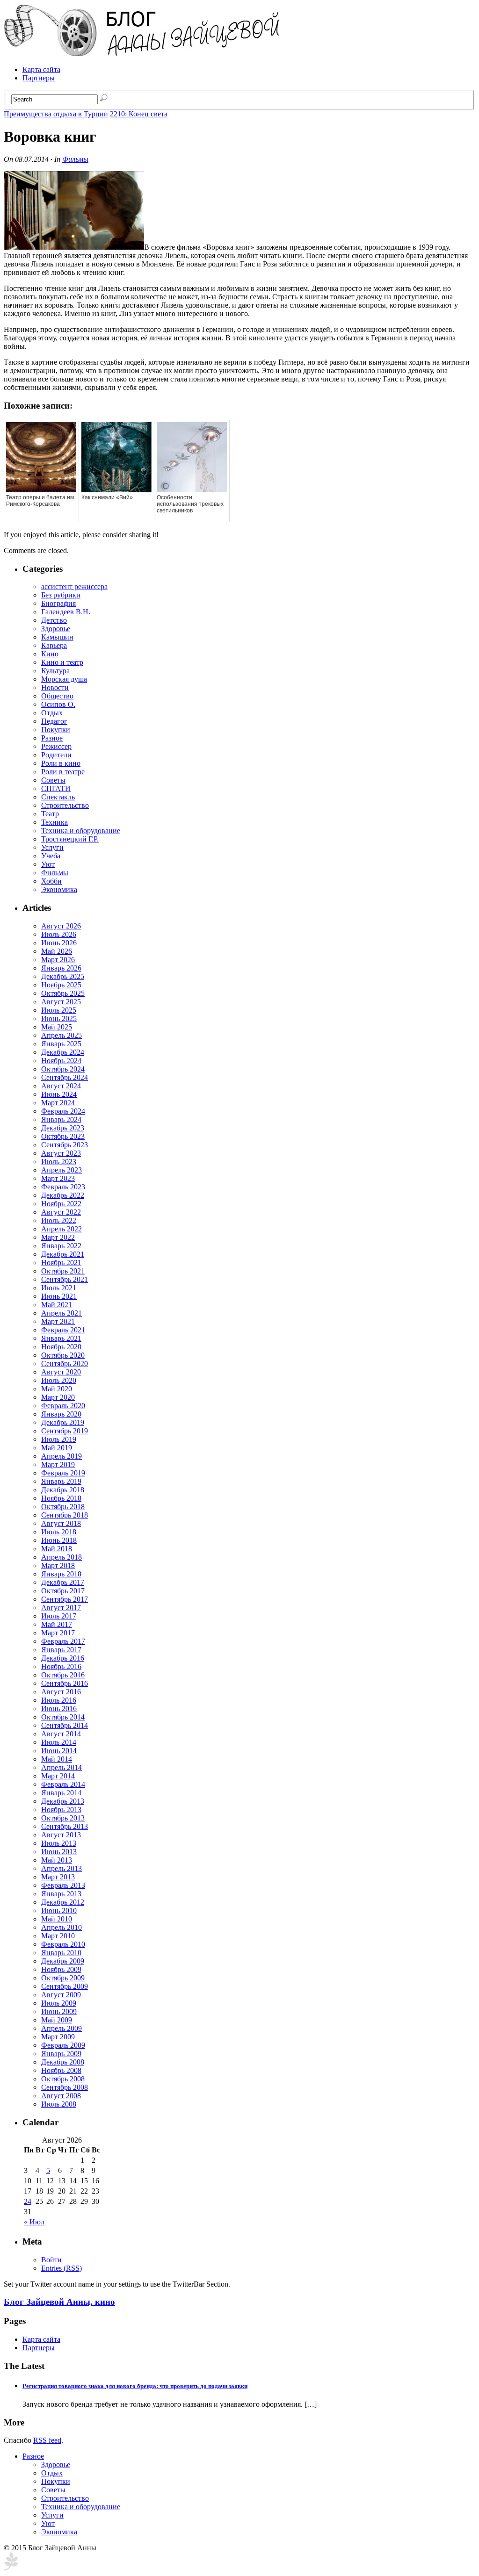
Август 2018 (61, 1523)
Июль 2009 (59, 2003)
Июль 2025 (59, 1010)
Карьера (54, 645)
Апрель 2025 (62, 1035)
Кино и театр (62, 662)
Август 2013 (61, 1835)
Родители (56, 755)
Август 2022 (61, 1212)
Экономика (59, 889)
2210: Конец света (139, 114)
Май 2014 (57, 1759)
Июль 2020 (59, 1380)
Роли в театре (63, 772)
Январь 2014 (61, 1793)
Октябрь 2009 (63, 1978)
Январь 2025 (61, 1044)
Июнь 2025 (59, 1018)
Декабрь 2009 (63, 1961)
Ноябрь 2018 (61, 1498)
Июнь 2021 (59, 1296)
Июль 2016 (59, 1700)
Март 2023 (58, 1178)
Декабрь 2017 (63, 1582)
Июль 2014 (59, 1742)
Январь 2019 (61, 1481)
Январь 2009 (61, 2054)
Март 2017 (58, 1633)
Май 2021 (57, 1305)
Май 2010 (57, 1919)
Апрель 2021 (62, 1313)
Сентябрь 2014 (65, 1725)
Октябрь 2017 (63, 1591)
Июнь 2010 (59, 1910)
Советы (53, 780)
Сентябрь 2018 (65, 1515)
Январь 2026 (61, 968)
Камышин (57, 637)
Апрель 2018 (62, 1557)
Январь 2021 (61, 1338)
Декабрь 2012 (63, 1902)
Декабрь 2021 (63, 1254)
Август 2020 (61, 1372)
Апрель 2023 (62, 1170)
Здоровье (56, 629)
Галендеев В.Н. (66, 612)
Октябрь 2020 (63, 1355)
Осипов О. (58, 704)
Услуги (52, 847)
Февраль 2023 (63, 1187)
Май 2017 (57, 1624)
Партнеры (39, 78)
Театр (50, 814)
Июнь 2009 (59, 2011)
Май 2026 (57, 951)
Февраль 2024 (63, 1111)
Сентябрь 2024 (65, 1077)
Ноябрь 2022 (61, 1204)
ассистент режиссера (74, 586)
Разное (52, 738)
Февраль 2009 (63, 2045)
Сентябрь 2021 (65, 1279)
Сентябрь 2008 (65, 2087)
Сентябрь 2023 (65, 1145)
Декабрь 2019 (63, 1422)
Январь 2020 (61, 1414)
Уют (48, 864)
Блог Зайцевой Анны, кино (59, 2302)
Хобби (51, 881)
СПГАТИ (56, 788)
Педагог (54, 721)
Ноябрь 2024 (61, 1061)
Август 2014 (61, 1734)
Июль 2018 (59, 1532)
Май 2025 (57, 1027)
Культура (55, 671)
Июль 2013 (59, 1843)
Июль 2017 (59, 1616)
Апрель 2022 (62, 1229)
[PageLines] (11, 2568)
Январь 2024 (61, 1119)
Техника (54, 822)
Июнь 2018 (59, 1540)
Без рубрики (61, 595)
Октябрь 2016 (63, 1675)
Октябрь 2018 (63, 1507)
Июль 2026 (59, 934)
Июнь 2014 (59, 1751)
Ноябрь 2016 (61, 1666)
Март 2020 (58, 1397)
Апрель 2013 (62, 1868)
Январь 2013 (61, 1894)
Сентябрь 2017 (65, 1599)
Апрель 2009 (62, 2028)
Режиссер (56, 746)
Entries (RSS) (62, 2268)
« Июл (34, 2222)
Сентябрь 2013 (65, 1826)
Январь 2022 (61, 1246)
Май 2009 (57, 2020)
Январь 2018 (61, 1574)
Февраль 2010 (63, 1944)
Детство (54, 620)
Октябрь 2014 (63, 1717)
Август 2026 (61, 926)
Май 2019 (57, 1448)
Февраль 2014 (63, 1784)
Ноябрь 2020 (61, 1347)
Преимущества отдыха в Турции (56, 114)
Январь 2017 (61, 1650)
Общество (57, 696)
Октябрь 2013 (63, 1818)
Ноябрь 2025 (61, 985)
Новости (55, 687)
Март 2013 (58, 1877)
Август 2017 (61, 1608)
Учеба (51, 856)
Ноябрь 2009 (61, 1969)
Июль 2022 (59, 1220)
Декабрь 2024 (63, 1052)
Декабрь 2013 (63, 1801)
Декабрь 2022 (63, 1195)
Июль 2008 (59, 2104)
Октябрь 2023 (63, 1136)
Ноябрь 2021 (61, 1263)
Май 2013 (57, 1860)
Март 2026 (58, 960)
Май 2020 (57, 1389)
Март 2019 (58, 1464)
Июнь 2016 (59, 1709)
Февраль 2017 (63, 1641)
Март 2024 (58, 1103)
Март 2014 (58, 1776)
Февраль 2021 (63, 1330)
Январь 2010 (61, 1953)
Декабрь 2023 (63, 1128)
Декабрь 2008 (63, 2062)
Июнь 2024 (59, 1094)
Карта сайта (41, 69)
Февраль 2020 (63, 1406)
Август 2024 (61, 1086)
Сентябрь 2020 (65, 1364)
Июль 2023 (59, 1162)
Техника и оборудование (81, 831)
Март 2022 (58, 1237)
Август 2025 (61, 1002)
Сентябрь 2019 (65, 1431)
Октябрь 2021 (63, 1271)
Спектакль (58, 797)
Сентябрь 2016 (65, 1683)
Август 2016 (61, 1692)
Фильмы (75, 159)
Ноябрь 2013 (61, 1810)
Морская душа (64, 679)
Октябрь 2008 (63, 2079)
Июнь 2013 (59, 1852)
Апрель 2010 (62, 1927)
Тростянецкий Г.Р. (70, 839)
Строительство (65, 805)
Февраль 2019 (63, 1473)
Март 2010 (58, 1936)
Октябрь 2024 (63, 1069)
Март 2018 (58, 1565)
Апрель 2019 (62, 1456)
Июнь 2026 (59, 943)
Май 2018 (57, 1549)
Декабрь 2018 (63, 1490)
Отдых (52, 713)
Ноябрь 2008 (61, 2070)
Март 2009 (58, 2037)
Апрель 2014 (62, 1767)
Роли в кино (61, 763)
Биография (58, 603)
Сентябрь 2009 (65, 1986)
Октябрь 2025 (63, 993)
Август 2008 (61, 2096)
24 (28, 2201)
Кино (50, 654)
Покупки (56, 730)
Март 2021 (58, 1321)
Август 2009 (61, 1995)
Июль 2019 (59, 1439)
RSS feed (47, 2440)
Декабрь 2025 (63, 976)
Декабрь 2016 (63, 1658)
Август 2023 (61, 1153)
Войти (51, 2260)
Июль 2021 (59, 1288)
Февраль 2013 (63, 1885)
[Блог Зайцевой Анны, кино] (144, 54)
